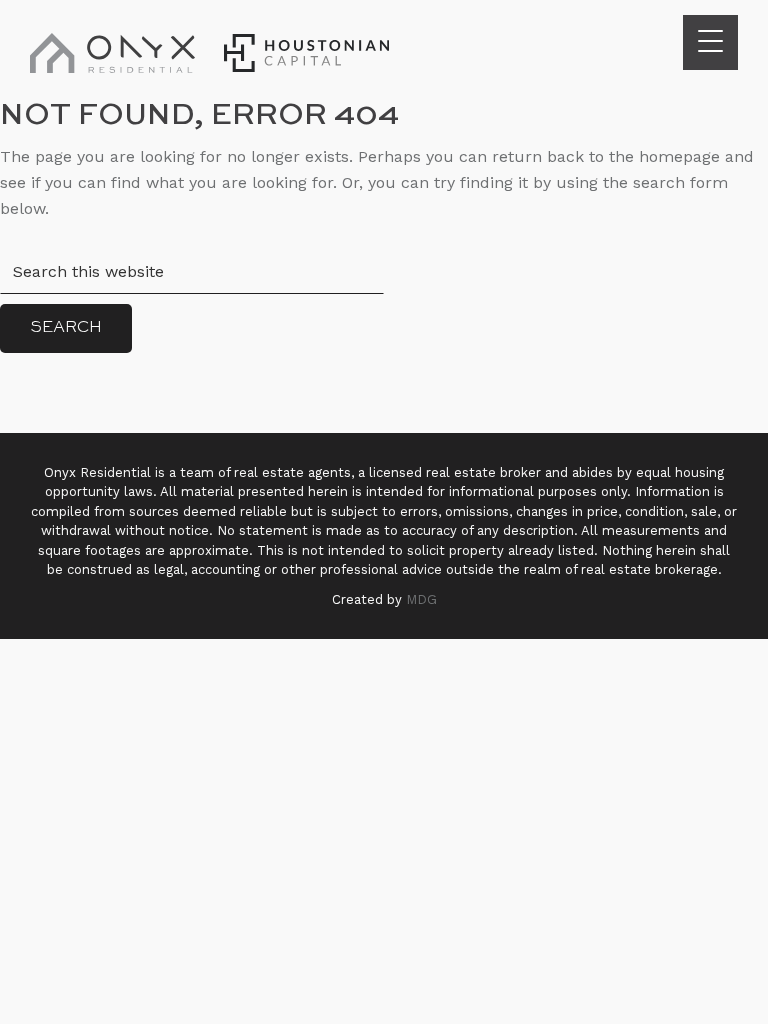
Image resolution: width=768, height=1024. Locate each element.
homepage (679, 156)
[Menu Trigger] (710, 42)
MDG (421, 599)
